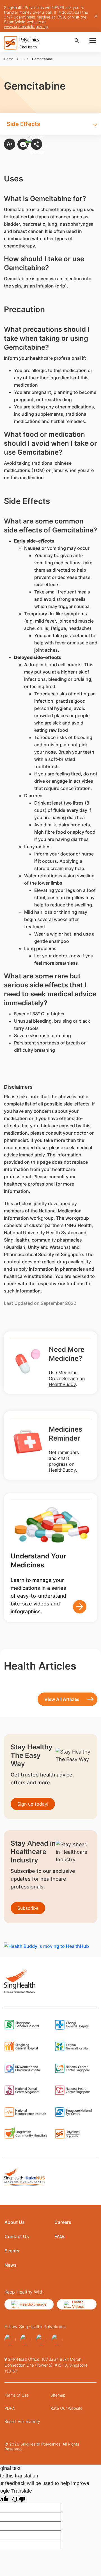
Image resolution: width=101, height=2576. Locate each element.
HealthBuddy (62, 1384)
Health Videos (78, 2304)
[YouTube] (26, 2339)
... (23, 59)
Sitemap (58, 2395)
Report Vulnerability (22, 2421)
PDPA (10, 2408)
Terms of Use (17, 2395)
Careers (63, 2222)
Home (9, 59)
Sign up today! (33, 1804)
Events (12, 2251)
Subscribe (28, 1908)
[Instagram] (42, 2339)
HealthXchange (33, 2304)
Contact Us (17, 2236)
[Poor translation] (19, 2499)
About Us (15, 2222)
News (11, 2265)
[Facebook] (10, 2339)
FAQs (60, 2236)
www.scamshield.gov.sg (26, 26)
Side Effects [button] (23, 124)
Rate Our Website (66, 2408)
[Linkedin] (57, 2339)
